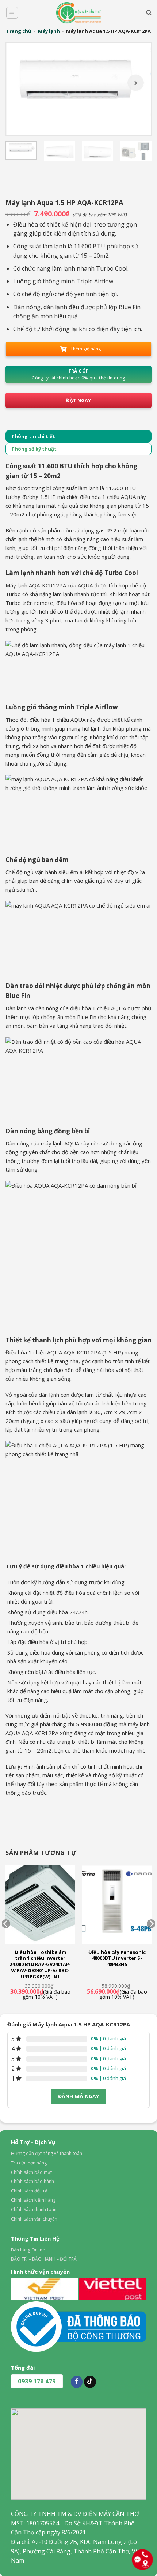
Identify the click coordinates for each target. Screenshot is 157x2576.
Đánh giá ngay (78, 2096)
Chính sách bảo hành (32, 2181)
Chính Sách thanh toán (34, 2209)
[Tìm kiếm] (149, 13)
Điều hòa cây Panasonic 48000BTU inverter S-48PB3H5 (117, 1958)
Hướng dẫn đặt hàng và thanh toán (47, 2153)
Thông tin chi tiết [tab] (33, 436)
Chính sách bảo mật (31, 2172)
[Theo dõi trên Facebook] (77, 2382)
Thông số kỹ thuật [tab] (34, 449)
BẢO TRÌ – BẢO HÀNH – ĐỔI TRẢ (44, 2259)
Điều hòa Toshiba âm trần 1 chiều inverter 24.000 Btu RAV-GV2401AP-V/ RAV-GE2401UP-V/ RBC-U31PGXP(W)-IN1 (40, 1965)
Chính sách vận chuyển (34, 2219)
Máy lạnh (49, 31)
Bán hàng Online (28, 2250)
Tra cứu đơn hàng (29, 2163)
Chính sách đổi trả (29, 2191)
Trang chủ (19, 31)
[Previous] (19, 89)
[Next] (138, 89)
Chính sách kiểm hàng (33, 2200)
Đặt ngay (78, 400)
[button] (12, 13)
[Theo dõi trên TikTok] (90, 2382)
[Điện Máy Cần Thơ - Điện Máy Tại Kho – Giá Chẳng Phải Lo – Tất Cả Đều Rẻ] (78, 13)
